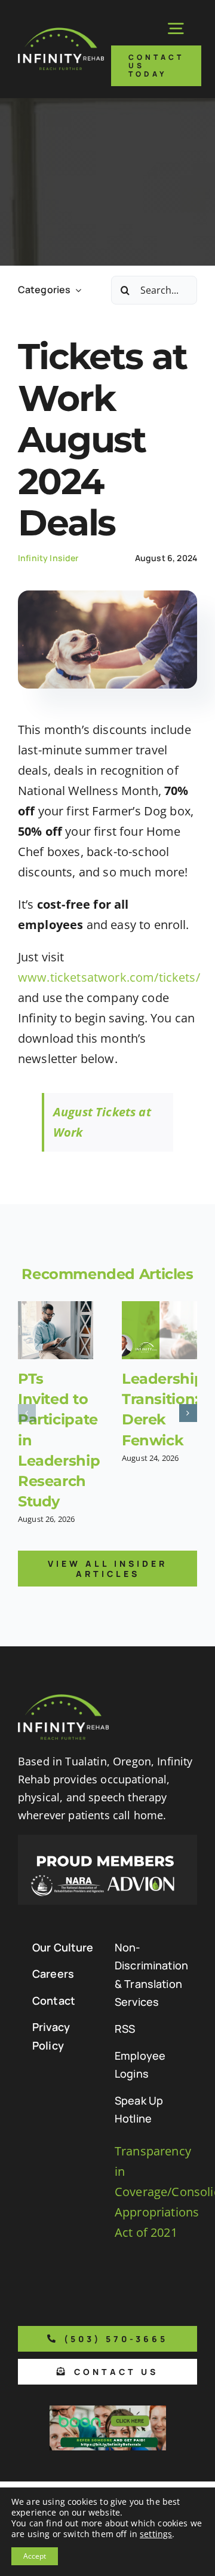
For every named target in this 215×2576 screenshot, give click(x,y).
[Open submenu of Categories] (76, 290)
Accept (35, 2556)
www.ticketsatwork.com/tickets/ (109, 977)
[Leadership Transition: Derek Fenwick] (159, 1330)
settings (156, 2534)
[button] (27, 1413)
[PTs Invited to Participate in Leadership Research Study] (56, 1330)
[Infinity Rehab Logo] (61, 33)
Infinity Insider (48, 558)
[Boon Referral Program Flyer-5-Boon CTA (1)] (108, 2411)
